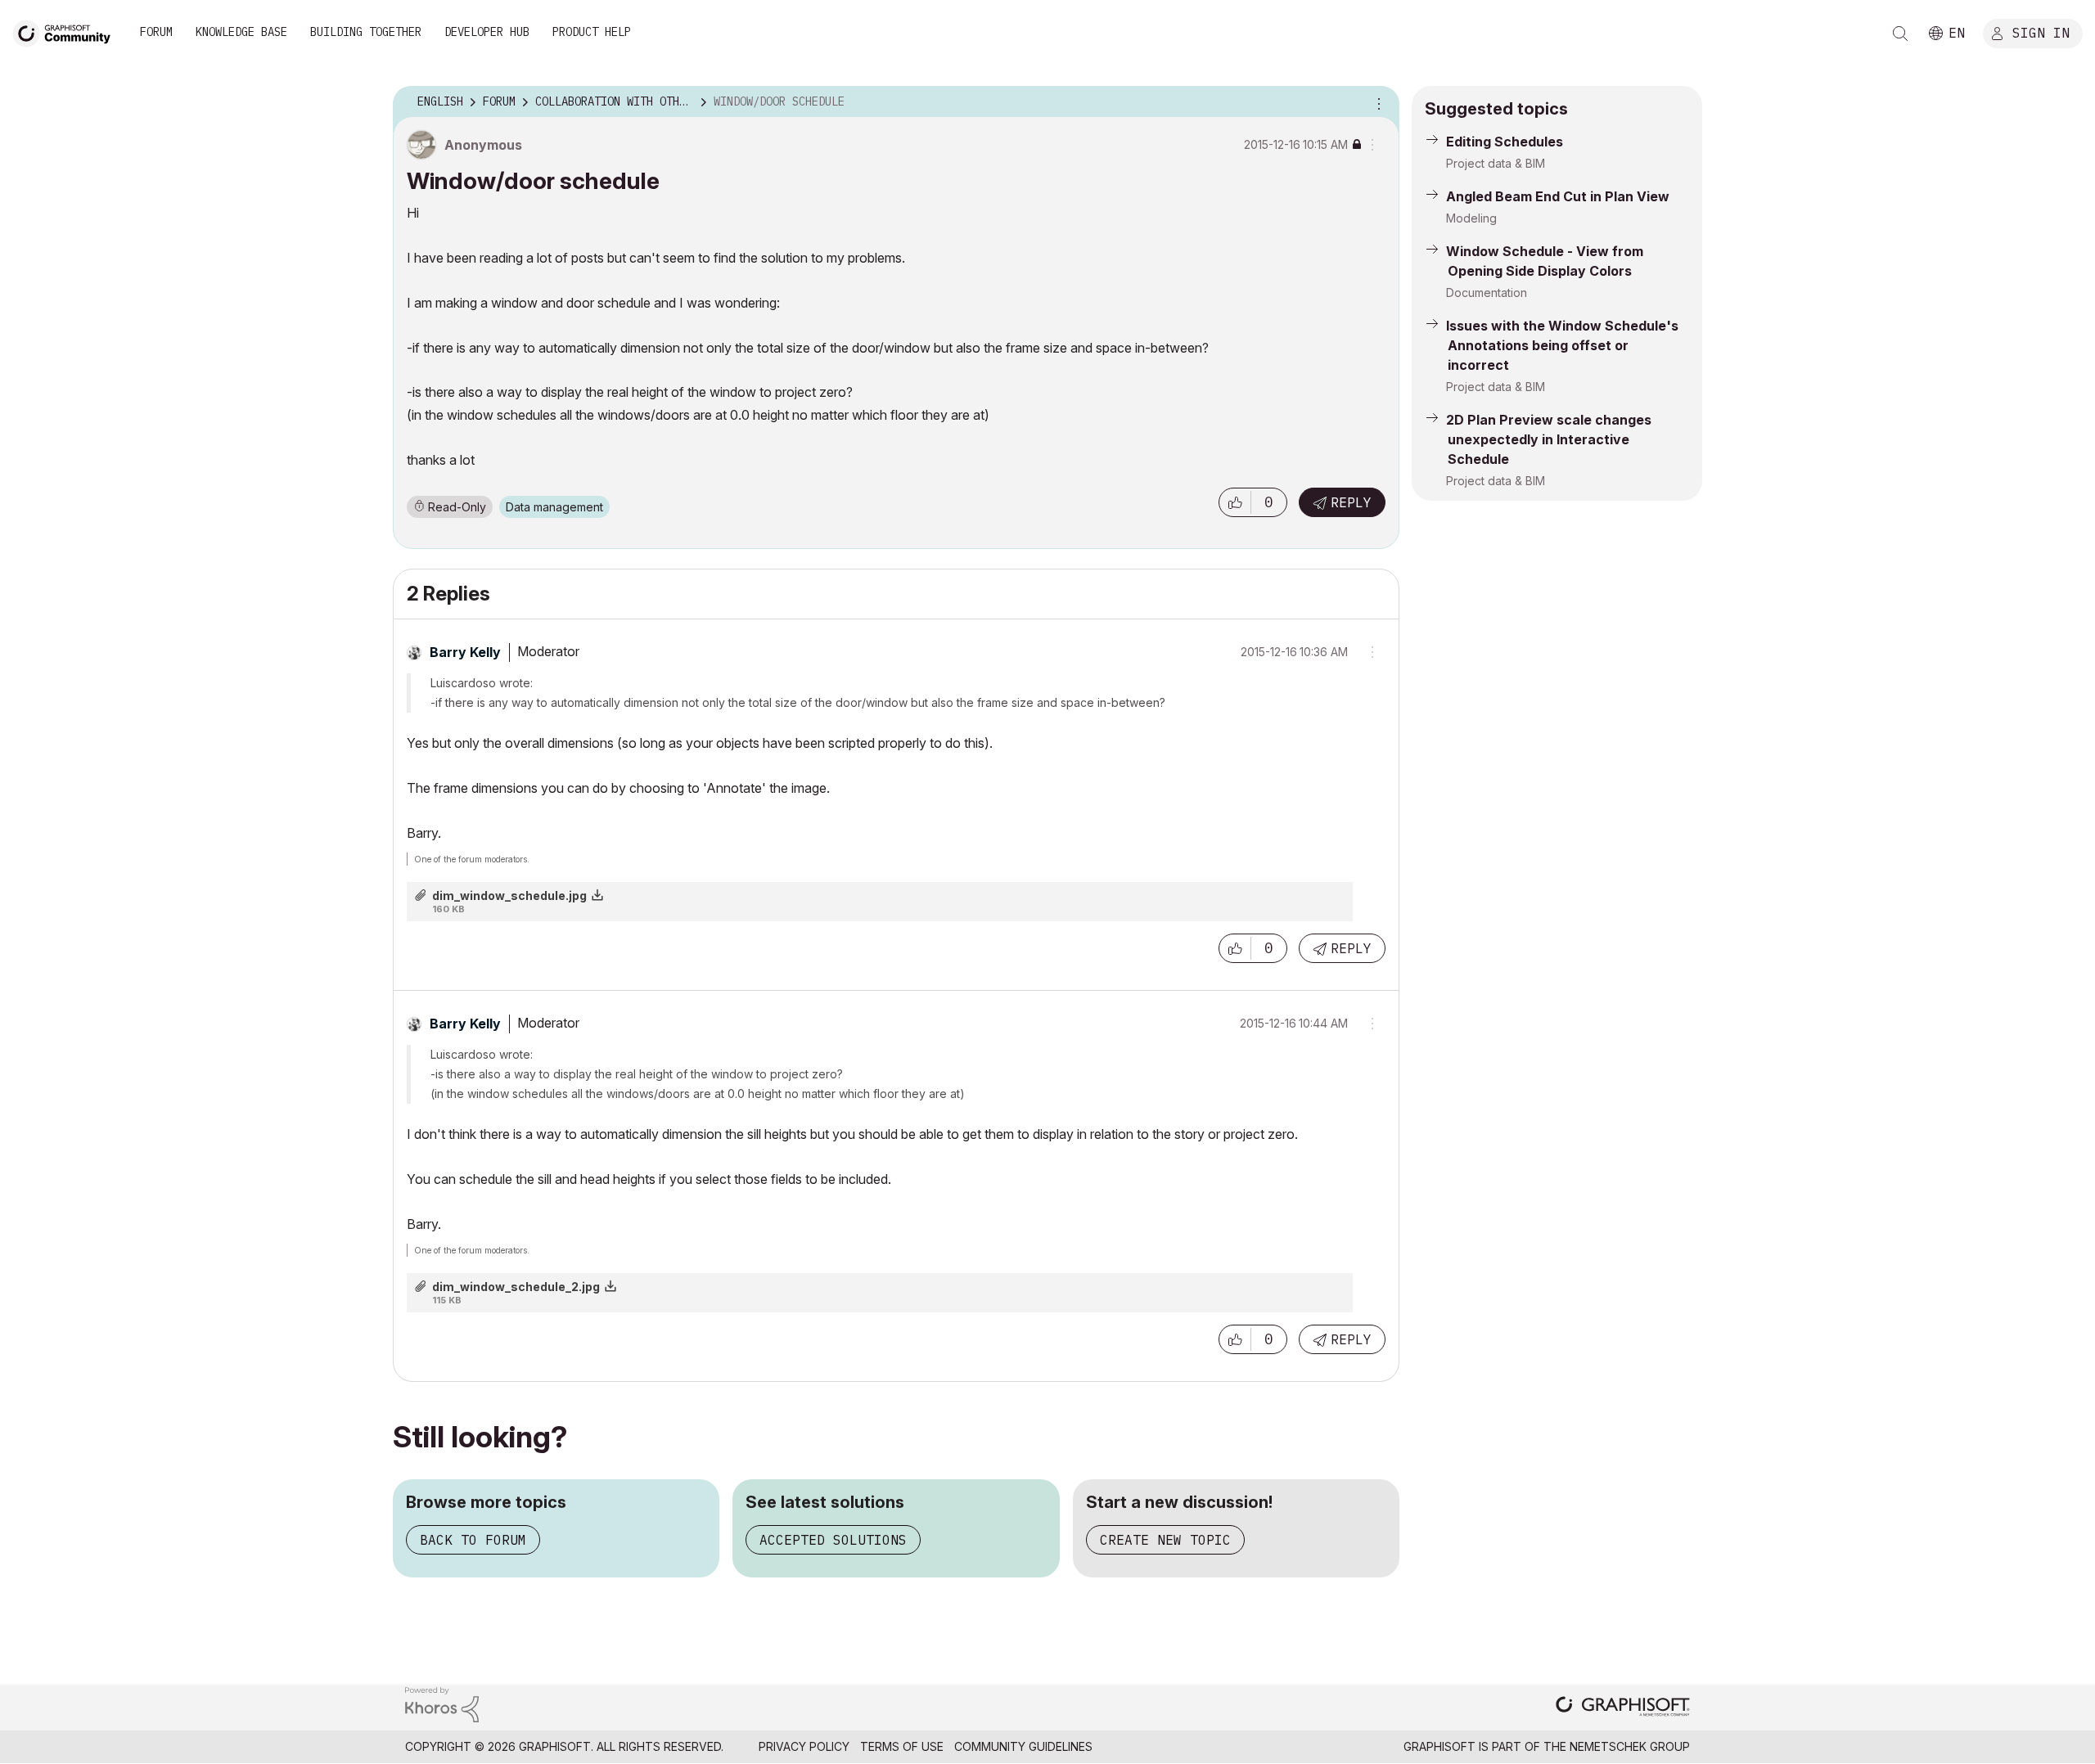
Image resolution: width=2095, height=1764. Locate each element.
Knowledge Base (241, 32)
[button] (1235, 502)
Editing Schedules (1505, 142)
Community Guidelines (1023, 1746)
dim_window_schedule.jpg (509, 895)
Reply (1351, 502)
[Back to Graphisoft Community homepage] (67, 32)
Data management (554, 507)
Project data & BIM (1496, 163)
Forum (156, 32)
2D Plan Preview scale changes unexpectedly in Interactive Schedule (1549, 439)
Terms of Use (902, 1746)
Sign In (2041, 32)
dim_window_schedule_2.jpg (516, 1287)
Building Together (366, 32)
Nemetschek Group (1630, 1746)
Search (1900, 34)
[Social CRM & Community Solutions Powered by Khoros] (442, 1704)
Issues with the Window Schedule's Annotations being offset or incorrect (1562, 345)
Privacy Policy (804, 1746)
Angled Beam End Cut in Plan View (1558, 196)
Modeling (1471, 218)
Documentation (1487, 292)
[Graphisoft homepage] (1623, 1708)
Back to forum (473, 1540)
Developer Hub (487, 32)
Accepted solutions (833, 1540)
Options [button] (1376, 102)
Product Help (592, 32)
